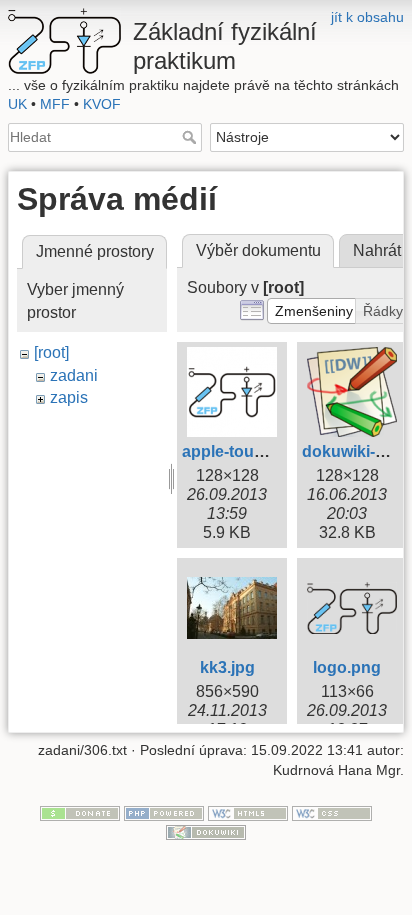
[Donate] (80, 812)
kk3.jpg (227, 667)
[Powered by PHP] (164, 812)
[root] (51, 352)
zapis (69, 397)
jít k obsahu (367, 17)
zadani (74, 375)
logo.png (347, 667)
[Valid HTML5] (248, 812)
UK (17, 104)
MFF (55, 104)
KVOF (102, 104)
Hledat (191, 137)
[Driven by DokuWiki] (206, 832)
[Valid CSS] (332, 812)
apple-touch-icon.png (263, 451)
